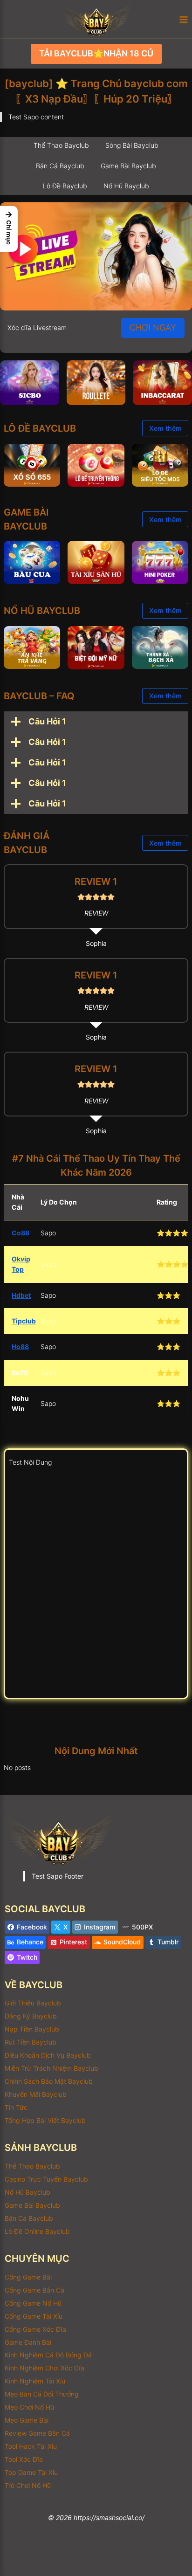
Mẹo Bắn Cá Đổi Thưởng (42, 2394)
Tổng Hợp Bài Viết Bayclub (45, 2120)
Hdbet (21, 1295)
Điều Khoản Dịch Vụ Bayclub (48, 2055)
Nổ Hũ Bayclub (27, 2192)
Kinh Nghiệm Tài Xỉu (35, 2381)
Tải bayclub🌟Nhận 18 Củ (96, 53)
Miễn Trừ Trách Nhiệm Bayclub (51, 2068)
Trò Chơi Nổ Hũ (28, 2485)
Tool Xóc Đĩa (24, 2459)
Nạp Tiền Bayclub (32, 2029)
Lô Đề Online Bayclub (37, 2231)
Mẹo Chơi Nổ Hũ (29, 2407)
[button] (9, 229)
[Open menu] (183, 19)
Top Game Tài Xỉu (31, 2472)
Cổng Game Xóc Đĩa (35, 2329)
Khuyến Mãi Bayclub (36, 2094)
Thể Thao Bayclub (32, 2166)
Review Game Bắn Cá (37, 2433)
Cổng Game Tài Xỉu (34, 2316)
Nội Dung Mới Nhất (96, 1751)
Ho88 (20, 1347)
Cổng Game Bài (28, 2277)
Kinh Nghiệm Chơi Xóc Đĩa (45, 2368)
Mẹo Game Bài (27, 2420)
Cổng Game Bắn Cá (34, 2290)
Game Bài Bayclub (32, 2205)
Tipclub (24, 1321)
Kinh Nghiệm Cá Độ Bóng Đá (48, 2355)
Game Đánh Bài (28, 2342)
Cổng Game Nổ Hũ (33, 2303)
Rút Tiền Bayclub (31, 2042)
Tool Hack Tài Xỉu (31, 2446)
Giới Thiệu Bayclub (33, 2003)
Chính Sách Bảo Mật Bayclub (49, 2081)
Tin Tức (16, 2107)
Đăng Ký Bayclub (31, 2016)
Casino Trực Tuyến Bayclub (46, 2179)
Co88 (21, 1233)
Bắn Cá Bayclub (29, 2218)
